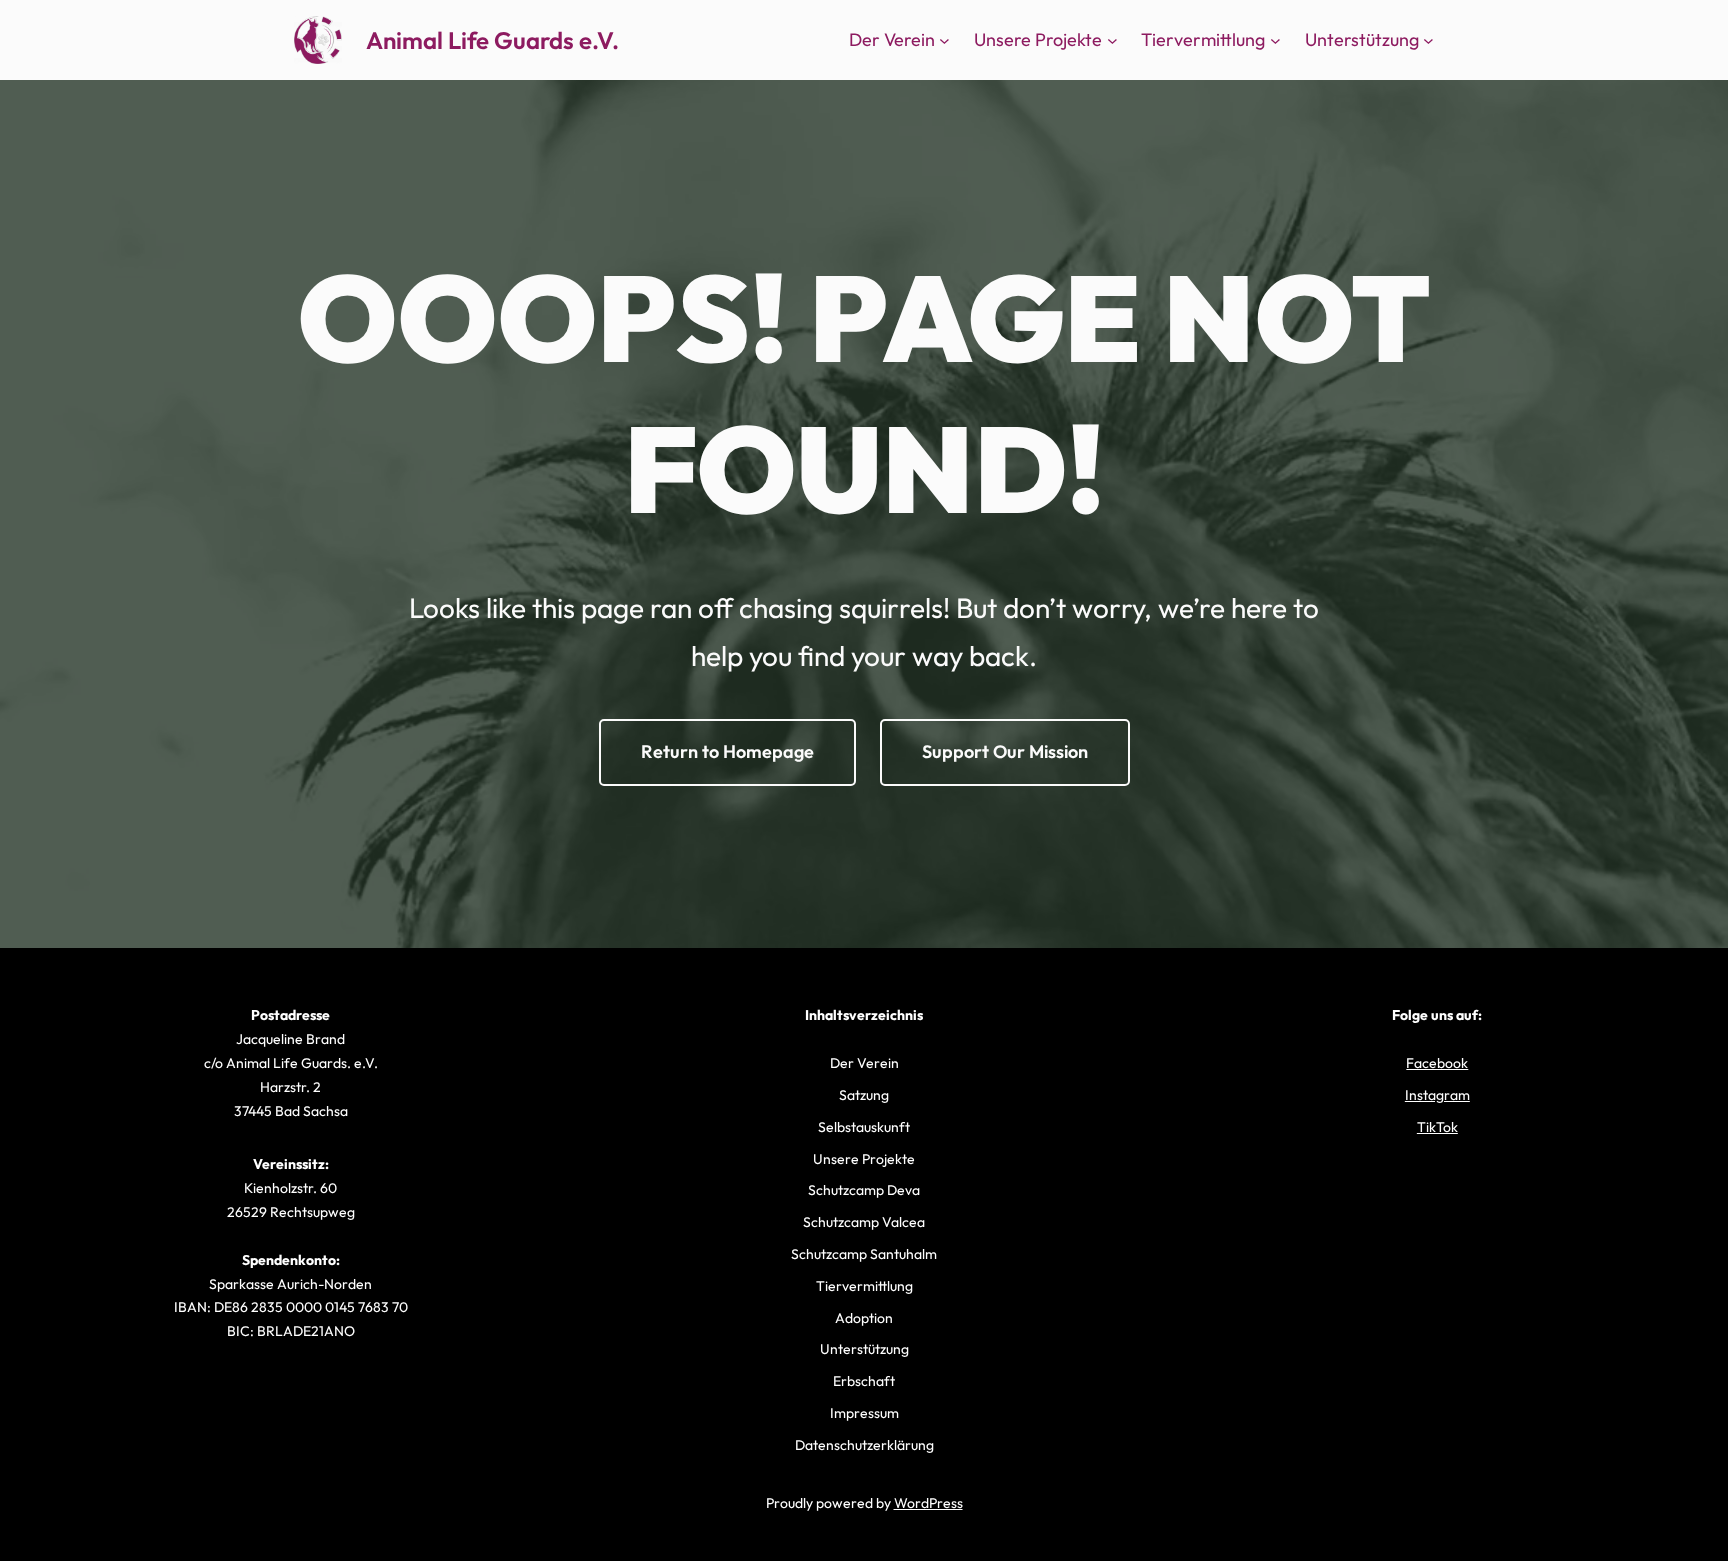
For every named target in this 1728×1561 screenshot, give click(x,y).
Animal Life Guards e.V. (492, 40)
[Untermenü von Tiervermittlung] (1275, 40)
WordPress (928, 1503)
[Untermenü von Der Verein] (944, 40)
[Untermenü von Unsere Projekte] (1112, 40)
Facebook (1437, 1063)
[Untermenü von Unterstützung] (1428, 40)
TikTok (1437, 1127)
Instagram (1437, 1095)
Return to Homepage (727, 751)
